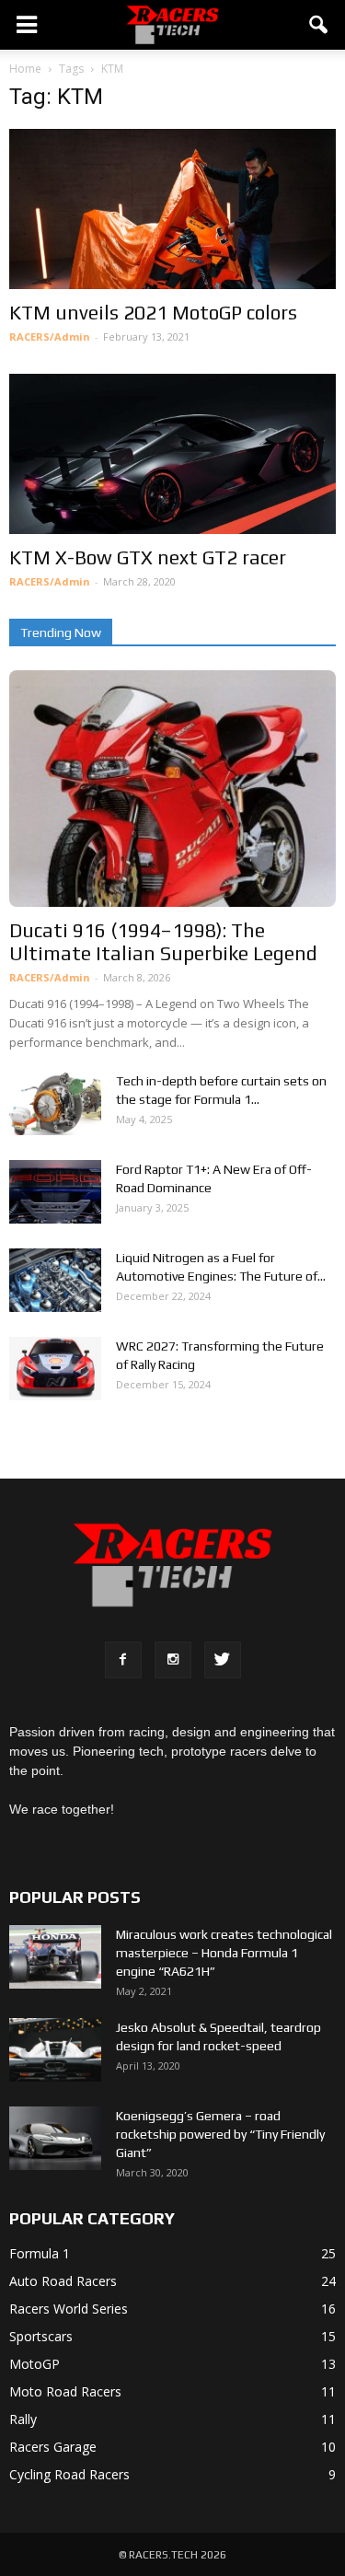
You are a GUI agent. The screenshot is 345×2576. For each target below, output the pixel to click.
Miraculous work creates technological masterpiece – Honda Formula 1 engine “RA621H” (224, 1953)
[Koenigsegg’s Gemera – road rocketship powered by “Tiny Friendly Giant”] (55, 2138)
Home (25, 69)
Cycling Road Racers (69, 2474)
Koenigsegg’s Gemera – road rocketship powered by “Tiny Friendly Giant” (220, 2134)
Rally (23, 2419)
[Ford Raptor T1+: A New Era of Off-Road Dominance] (55, 1192)
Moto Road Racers (65, 2391)
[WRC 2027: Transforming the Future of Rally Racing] (55, 1369)
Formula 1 (40, 2253)
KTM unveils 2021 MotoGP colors (153, 313)
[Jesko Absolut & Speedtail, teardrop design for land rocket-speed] (55, 2050)
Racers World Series (69, 2309)
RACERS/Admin (50, 337)
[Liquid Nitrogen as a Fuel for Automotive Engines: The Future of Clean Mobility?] (55, 1280)
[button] (319, 25)
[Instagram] (173, 1660)
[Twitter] (223, 1660)
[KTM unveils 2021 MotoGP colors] (172, 209)
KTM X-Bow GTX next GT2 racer (148, 557)
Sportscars (41, 2336)
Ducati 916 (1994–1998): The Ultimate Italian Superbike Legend (163, 942)
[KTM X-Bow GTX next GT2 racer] (172, 454)
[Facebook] (123, 1660)
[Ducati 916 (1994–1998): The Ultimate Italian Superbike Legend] (172, 789)
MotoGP (34, 2364)
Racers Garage (53, 2447)
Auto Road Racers (63, 2281)
